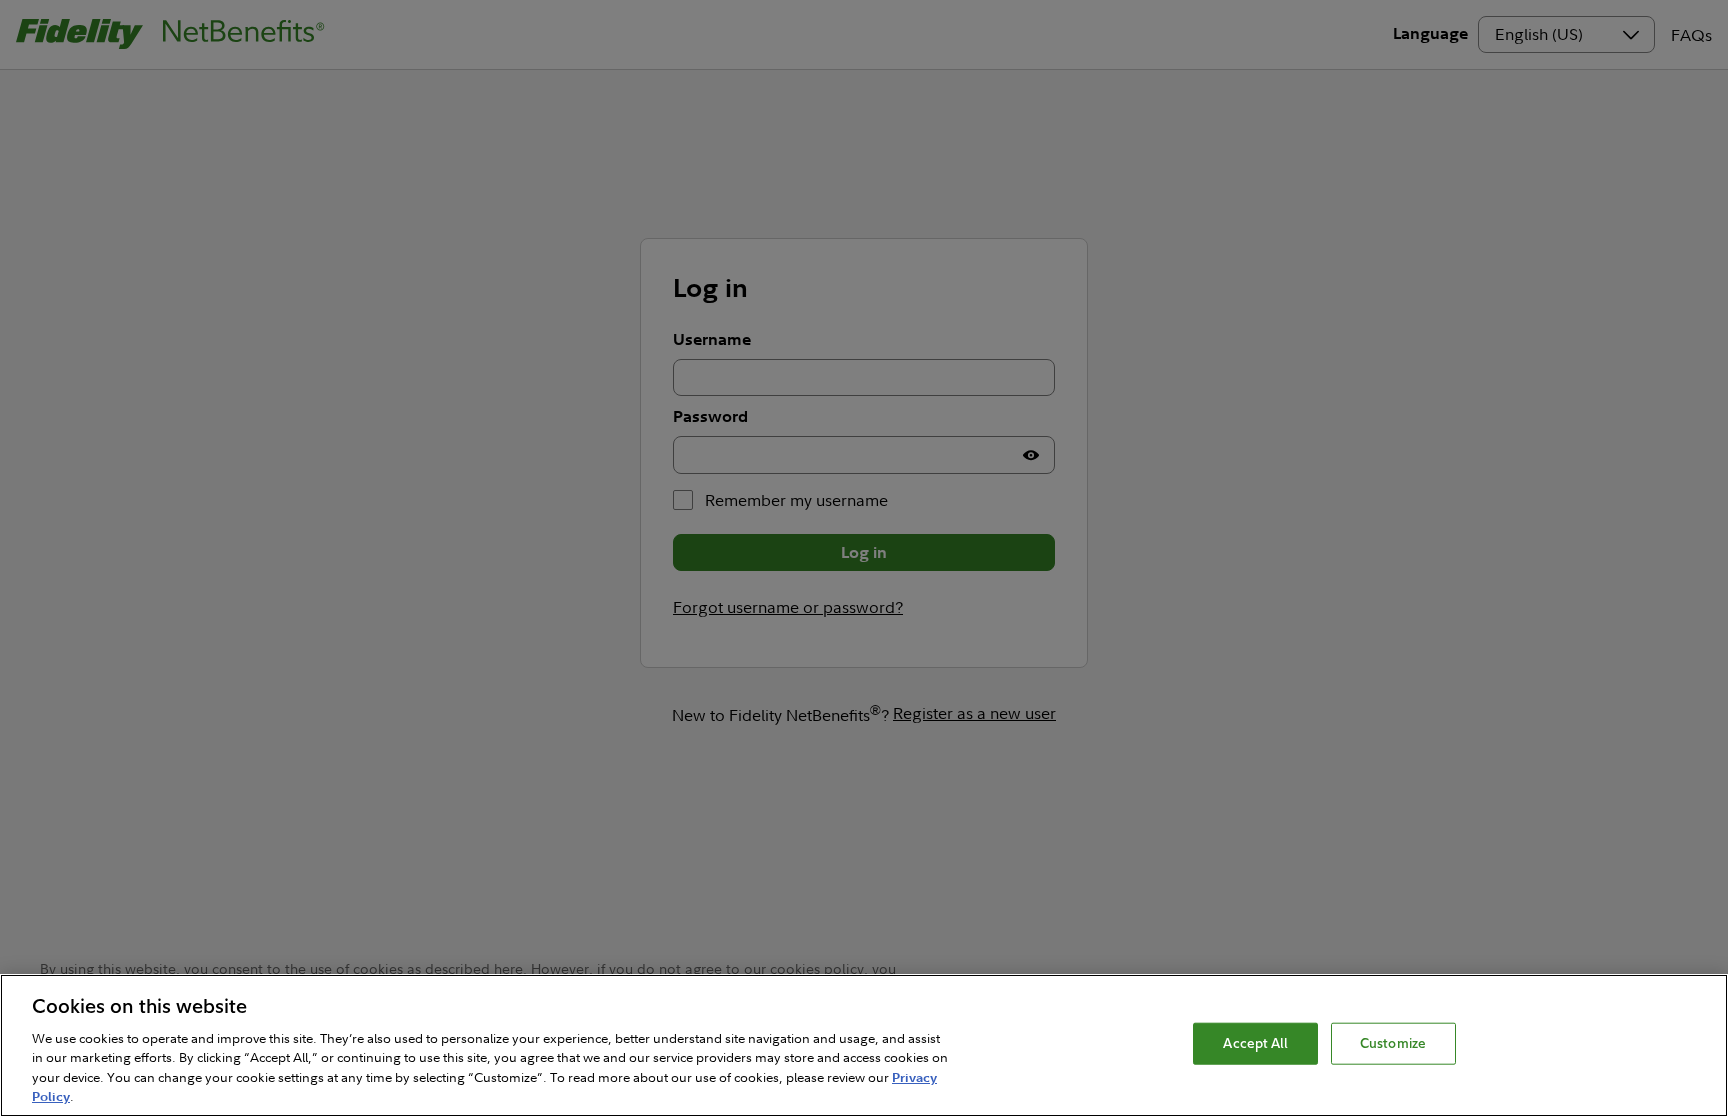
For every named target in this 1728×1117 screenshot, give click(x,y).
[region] (864, 1045)
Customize (1393, 1043)
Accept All (1254, 1043)
